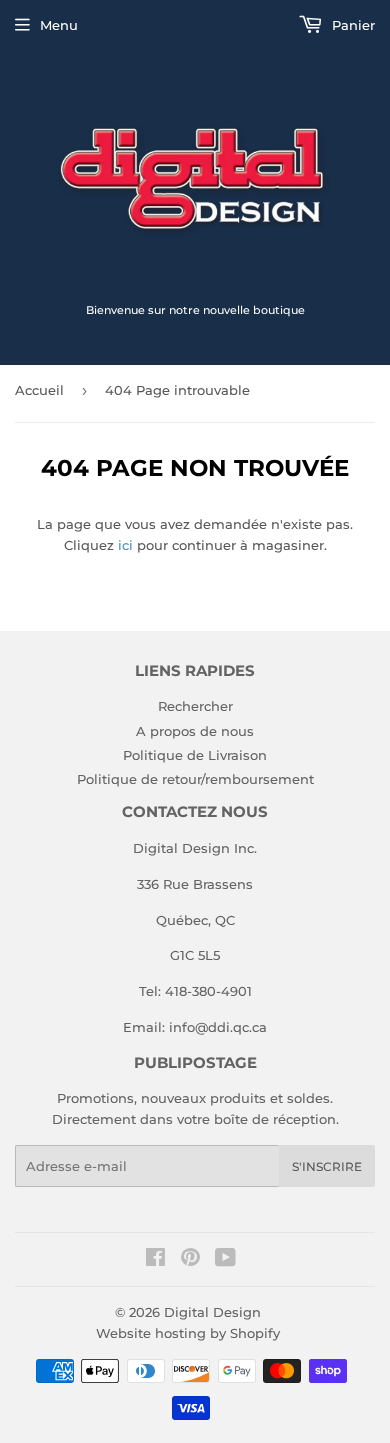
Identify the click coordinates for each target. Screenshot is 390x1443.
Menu (59, 25)
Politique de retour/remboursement (195, 779)
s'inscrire (327, 1166)
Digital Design (212, 1312)
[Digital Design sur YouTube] (225, 1260)
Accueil (39, 390)
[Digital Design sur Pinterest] (190, 1260)
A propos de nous (195, 731)
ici (125, 545)
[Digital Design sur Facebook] (155, 1260)
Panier (351, 25)
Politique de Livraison (195, 755)
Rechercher (195, 706)
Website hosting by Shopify (188, 1333)
